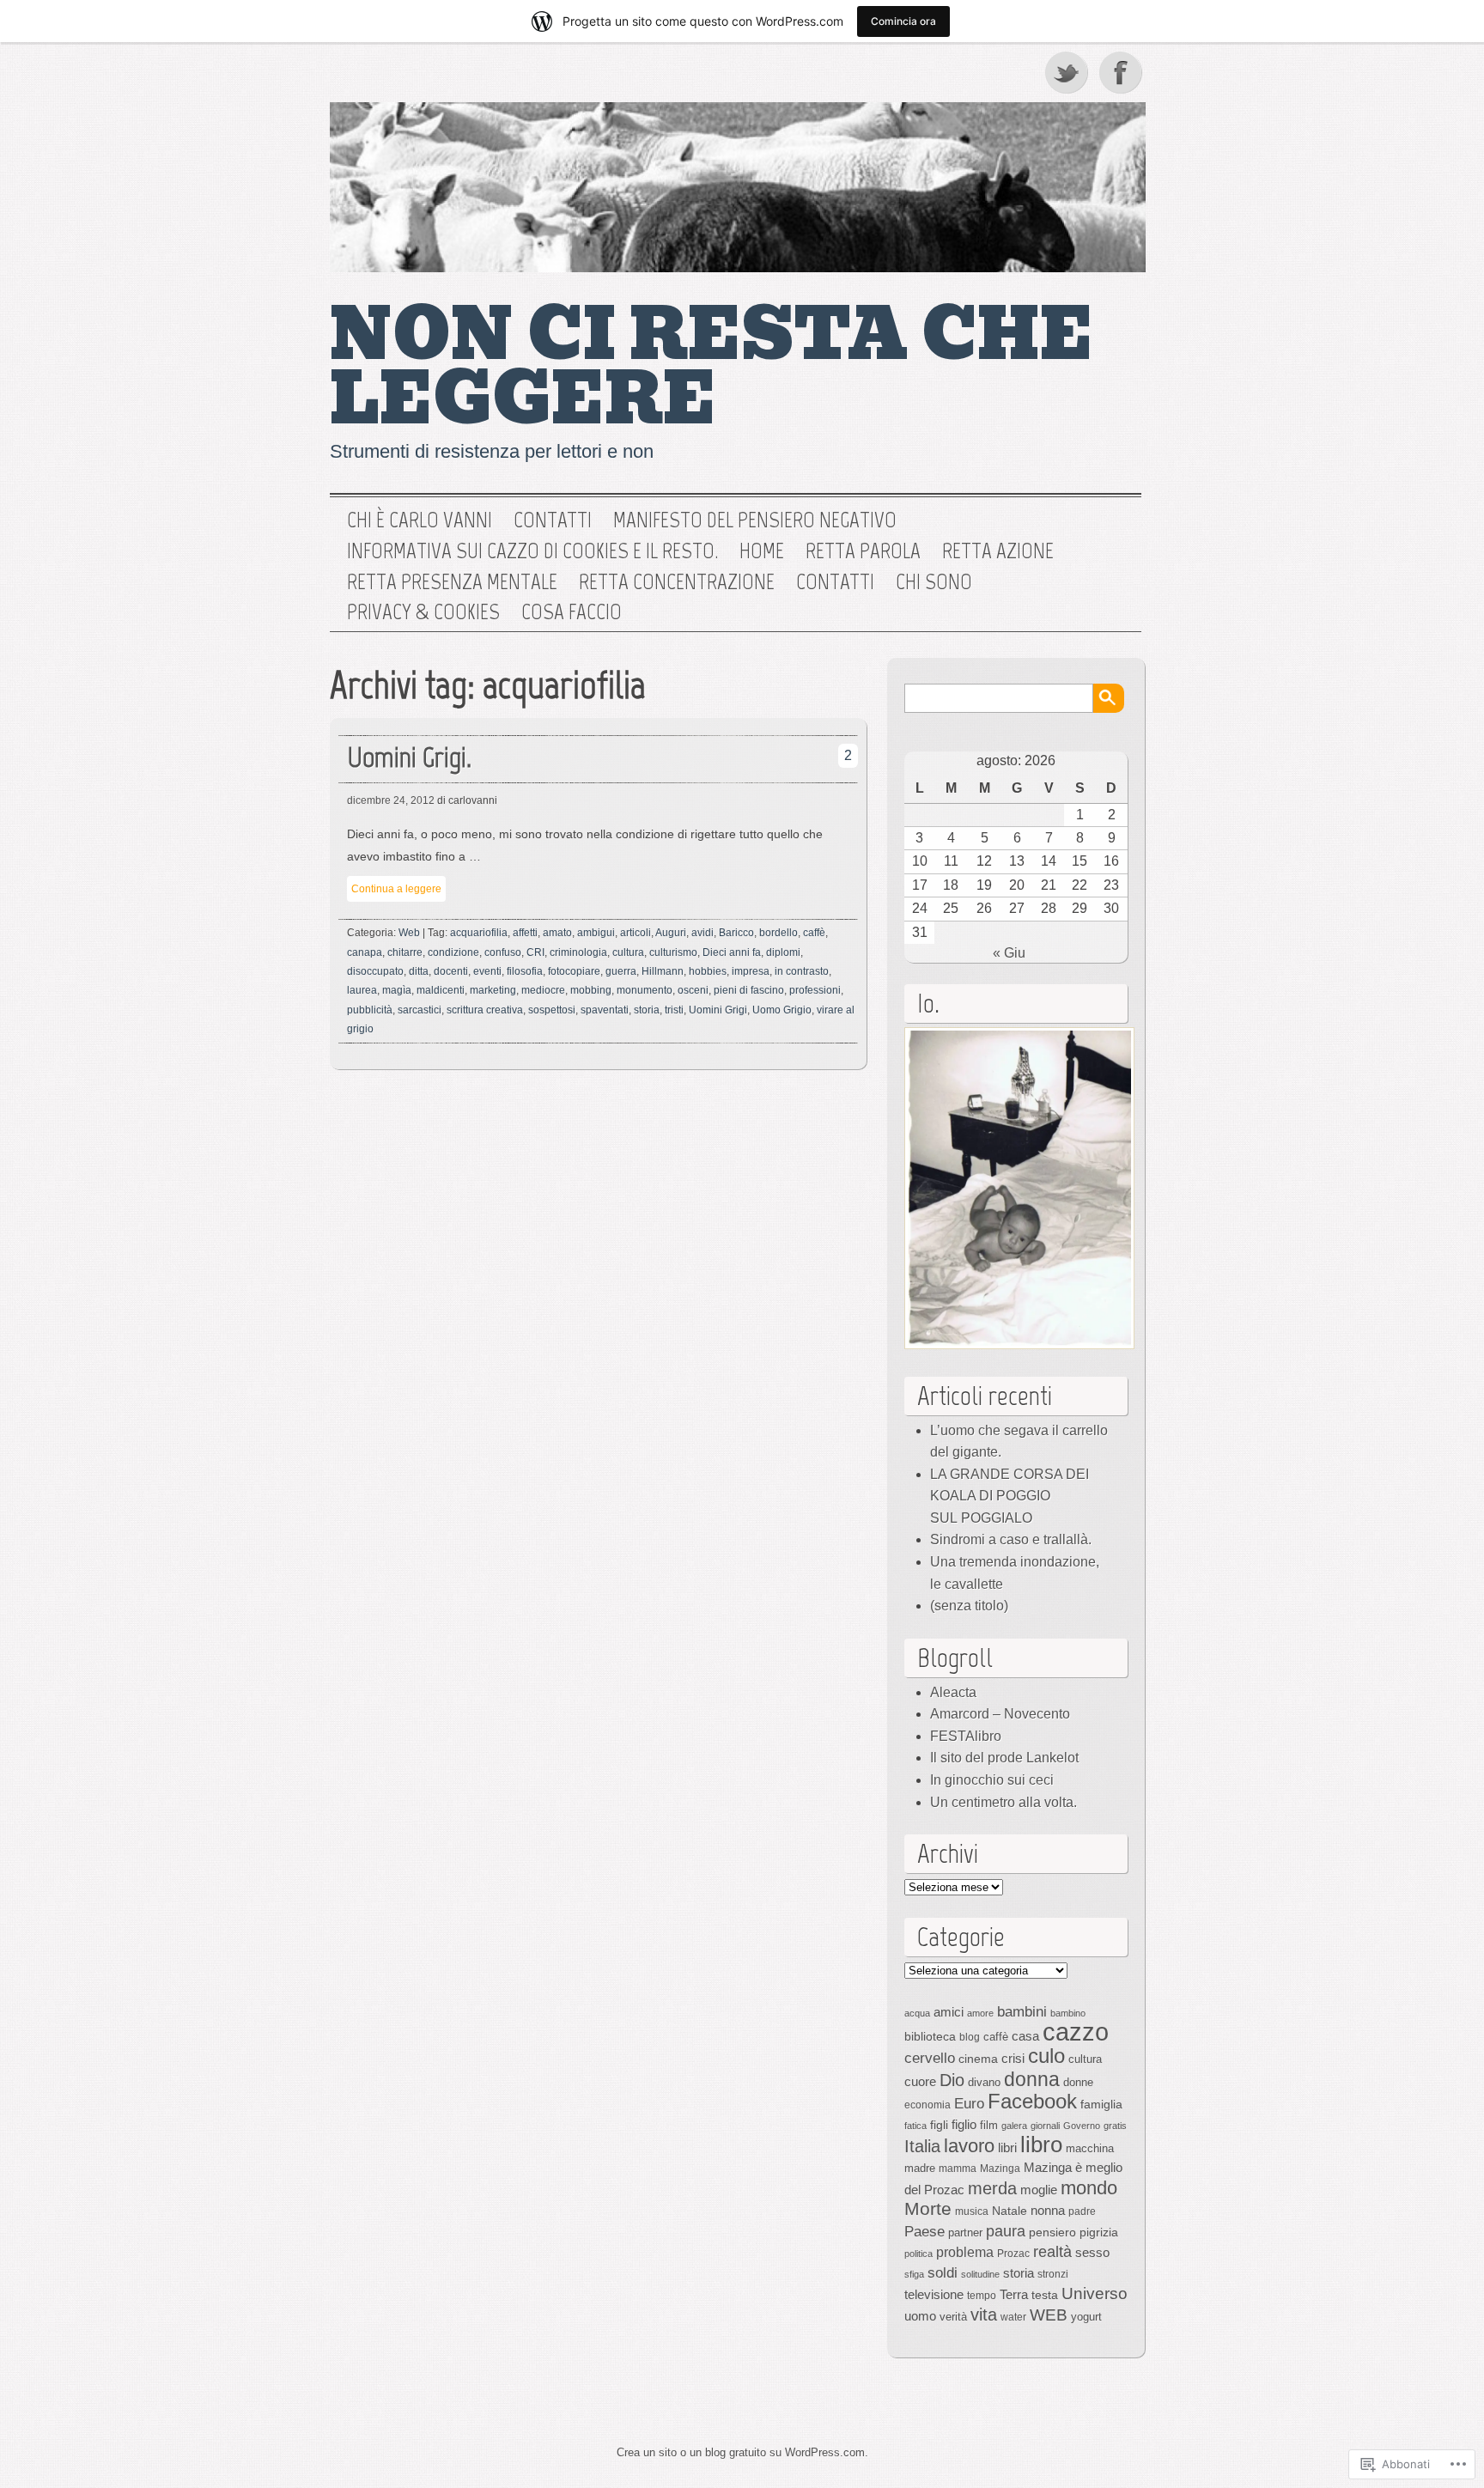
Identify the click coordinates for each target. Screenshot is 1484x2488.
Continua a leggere (396, 889)
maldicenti (441, 990)
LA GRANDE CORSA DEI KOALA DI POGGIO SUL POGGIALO (1010, 1496)
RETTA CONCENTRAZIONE (677, 582)
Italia (922, 2146)
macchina (1090, 2148)
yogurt (1086, 2317)
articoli (636, 933)
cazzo (1076, 2032)
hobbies (708, 971)
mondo (1089, 2188)
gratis (1115, 2126)
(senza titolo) (969, 1606)
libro (1041, 2144)
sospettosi (552, 1010)
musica (972, 2211)
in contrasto (802, 971)
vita (984, 2315)
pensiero (1052, 2232)
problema (965, 2252)
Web (409, 933)
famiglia (1101, 2104)
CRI (535, 952)
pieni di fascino (749, 990)
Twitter (1067, 72)
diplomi (783, 952)
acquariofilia (479, 933)
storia (647, 1010)
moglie (1039, 2190)
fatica (915, 2126)
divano (984, 2082)
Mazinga (1000, 2169)
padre (1082, 2211)
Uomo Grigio (782, 1010)
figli (939, 2125)
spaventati (605, 1010)
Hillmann (663, 971)
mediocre (543, 990)
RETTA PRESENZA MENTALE (452, 582)
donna (1032, 2079)
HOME (762, 551)
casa (1025, 2036)
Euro (969, 2103)
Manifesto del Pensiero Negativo (755, 520)
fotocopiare (574, 971)
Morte (928, 2208)
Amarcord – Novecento (1000, 1714)
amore (980, 2013)
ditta (419, 971)
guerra (621, 971)
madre (920, 2168)
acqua (917, 2013)
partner (965, 2233)
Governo (1082, 2126)
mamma (958, 2169)
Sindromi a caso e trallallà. (1011, 1539)
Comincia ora (903, 21)
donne (1078, 2082)
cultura (628, 952)
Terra (1014, 2294)
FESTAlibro (966, 1736)
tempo (982, 2296)
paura (1006, 2231)
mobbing (591, 990)
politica (918, 2254)
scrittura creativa (485, 1010)
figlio (964, 2125)
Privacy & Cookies (423, 612)
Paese (924, 2231)
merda (992, 2188)
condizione (453, 952)
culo (1046, 2056)
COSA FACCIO (572, 612)
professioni (815, 990)
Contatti (553, 520)
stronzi (1053, 2274)
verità (953, 2317)
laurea (362, 990)
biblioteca (930, 2036)
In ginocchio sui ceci (992, 1780)
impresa (751, 971)
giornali (1045, 2126)
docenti (451, 971)
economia (927, 2105)
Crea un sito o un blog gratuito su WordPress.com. (742, 2452)
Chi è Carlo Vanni (420, 520)
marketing (493, 990)
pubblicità (370, 1010)
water (1013, 2317)
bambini (1022, 2011)
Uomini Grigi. (409, 757)
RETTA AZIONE (998, 551)
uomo (920, 2316)
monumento (645, 990)
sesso (1092, 2252)
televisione (934, 2295)
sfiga (914, 2274)
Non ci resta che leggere (712, 367)
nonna (1048, 2211)
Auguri (671, 933)
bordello (778, 933)
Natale (1010, 2211)
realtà (1052, 2252)
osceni (693, 990)
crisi (1013, 2058)
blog (970, 2037)
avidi (702, 933)
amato (557, 933)
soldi (943, 2272)
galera (1014, 2126)
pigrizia (1099, 2232)
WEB (1049, 2315)
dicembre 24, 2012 (391, 800)
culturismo (673, 952)
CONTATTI (835, 582)
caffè (814, 933)
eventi (487, 971)
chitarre (405, 952)
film (989, 2125)
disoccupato (375, 971)
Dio (952, 2080)
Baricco (736, 933)
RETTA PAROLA (863, 551)
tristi (674, 1010)
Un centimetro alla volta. (1004, 1802)
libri (1007, 2147)
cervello (930, 2058)
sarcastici (420, 1010)
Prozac (1013, 2254)
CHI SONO (934, 582)
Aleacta (953, 1692)
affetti (525, 933)
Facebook (1122, 72)
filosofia (525, 971)
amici (949, 2012)
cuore (920, 2081)
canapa (365, 952)
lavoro (969, 2146)
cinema (978, 2059)
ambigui (596, 933)
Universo (1095, 2293)
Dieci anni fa (732, 952)
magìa (397, 990)
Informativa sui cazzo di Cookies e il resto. (532, 551)
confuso (503, 952)
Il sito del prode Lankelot (1004, 1758)
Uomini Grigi (718, 1010)
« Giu (1009, 953)
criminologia (578, 952)
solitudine (980, 2274)
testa (1045, 2295)
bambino (1068, 2013)
